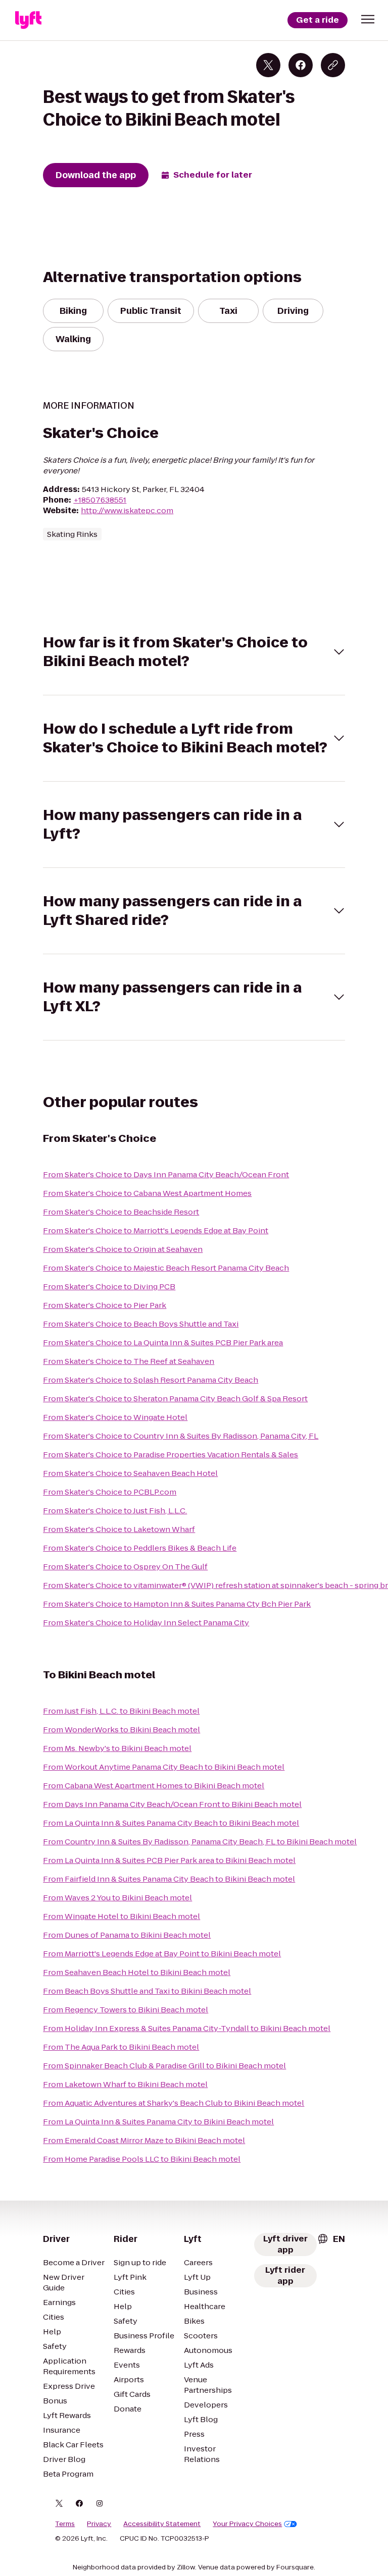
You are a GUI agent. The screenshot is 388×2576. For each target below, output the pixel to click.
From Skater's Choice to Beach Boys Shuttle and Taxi (141, 1324)
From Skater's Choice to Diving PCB (109, 1286)
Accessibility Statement (162, 2524)
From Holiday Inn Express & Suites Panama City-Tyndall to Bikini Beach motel (187, 2028)
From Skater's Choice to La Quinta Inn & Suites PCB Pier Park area (163, 1342)
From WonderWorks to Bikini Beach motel (122, 1730)
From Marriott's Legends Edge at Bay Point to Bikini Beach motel (162, 1954)
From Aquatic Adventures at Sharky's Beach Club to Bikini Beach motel (174, 2103)
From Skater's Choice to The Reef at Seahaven (129, 1361)
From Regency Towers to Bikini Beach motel (126, 2010)
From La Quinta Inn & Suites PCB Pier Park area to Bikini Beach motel (169, 1860)
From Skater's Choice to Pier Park (105, 1305)
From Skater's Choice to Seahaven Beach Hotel (130, 1473)
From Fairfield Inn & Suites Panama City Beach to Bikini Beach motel (169, 1879)
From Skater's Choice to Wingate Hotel (115, 1417)
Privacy (99, 2524)
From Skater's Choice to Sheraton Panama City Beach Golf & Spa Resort (175, 1399)
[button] (368, 19)
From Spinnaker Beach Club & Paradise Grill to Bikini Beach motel (164, 2066)
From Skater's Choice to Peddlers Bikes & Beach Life (140, 1548)
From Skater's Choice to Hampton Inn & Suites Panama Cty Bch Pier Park (177, 1604)
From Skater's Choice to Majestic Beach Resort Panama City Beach (166, 1268)
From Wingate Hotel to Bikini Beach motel (122, 1916)
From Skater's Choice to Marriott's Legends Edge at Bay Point (156, 1230)
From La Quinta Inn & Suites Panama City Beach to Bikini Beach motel (171, 1823)
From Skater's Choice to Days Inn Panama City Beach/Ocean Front (166, 1174)
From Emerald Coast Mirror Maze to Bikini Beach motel (144, 2140)
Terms (65, 2524)
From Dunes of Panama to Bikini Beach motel (127, 1935)
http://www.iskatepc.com (127, 510)
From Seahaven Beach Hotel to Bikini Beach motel (137, 1972)
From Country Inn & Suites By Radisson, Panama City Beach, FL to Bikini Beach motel (200, 1842)
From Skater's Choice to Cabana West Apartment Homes (147, 1193)
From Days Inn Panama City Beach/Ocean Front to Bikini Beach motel (172, 1804)
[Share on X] (268, 65)
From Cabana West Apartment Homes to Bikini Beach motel (154, 1786)
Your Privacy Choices (247, 2524)
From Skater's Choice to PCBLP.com (110, 1492)
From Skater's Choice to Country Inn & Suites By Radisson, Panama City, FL (181, 1436)
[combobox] (331, 2239)
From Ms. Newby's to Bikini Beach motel (117, 1748)
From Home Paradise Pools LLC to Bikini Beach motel (142, 2159)
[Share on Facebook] (301, 65)
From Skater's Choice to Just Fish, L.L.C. (115, 1511)
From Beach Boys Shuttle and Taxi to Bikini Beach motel (147, 1991)
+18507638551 (100, 500)
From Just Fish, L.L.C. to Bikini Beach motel (121, 1711)
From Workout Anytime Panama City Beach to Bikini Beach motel (164, 1767)
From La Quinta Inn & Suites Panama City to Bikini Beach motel (158, 2122)
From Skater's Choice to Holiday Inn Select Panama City (146, 1623)
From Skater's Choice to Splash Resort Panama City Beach (151, 1380)
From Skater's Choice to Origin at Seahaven (123, 1249)
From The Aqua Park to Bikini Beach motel (121, 2047)
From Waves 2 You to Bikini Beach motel (117, 1898)
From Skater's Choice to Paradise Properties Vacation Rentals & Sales (171, 1455)
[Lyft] (28, 20)
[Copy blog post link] (333, 65)
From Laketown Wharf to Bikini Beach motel (125, 2084)
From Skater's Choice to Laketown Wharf (119, 1529)
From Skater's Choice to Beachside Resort (121, 1212)
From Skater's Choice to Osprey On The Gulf (125, 1567)
